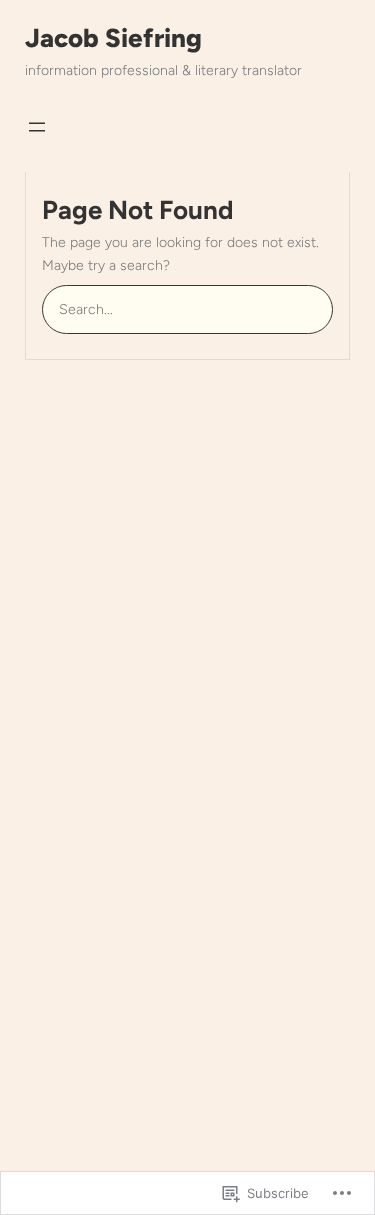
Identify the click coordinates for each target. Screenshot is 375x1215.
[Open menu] (37, 127)
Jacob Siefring (113, 38)
